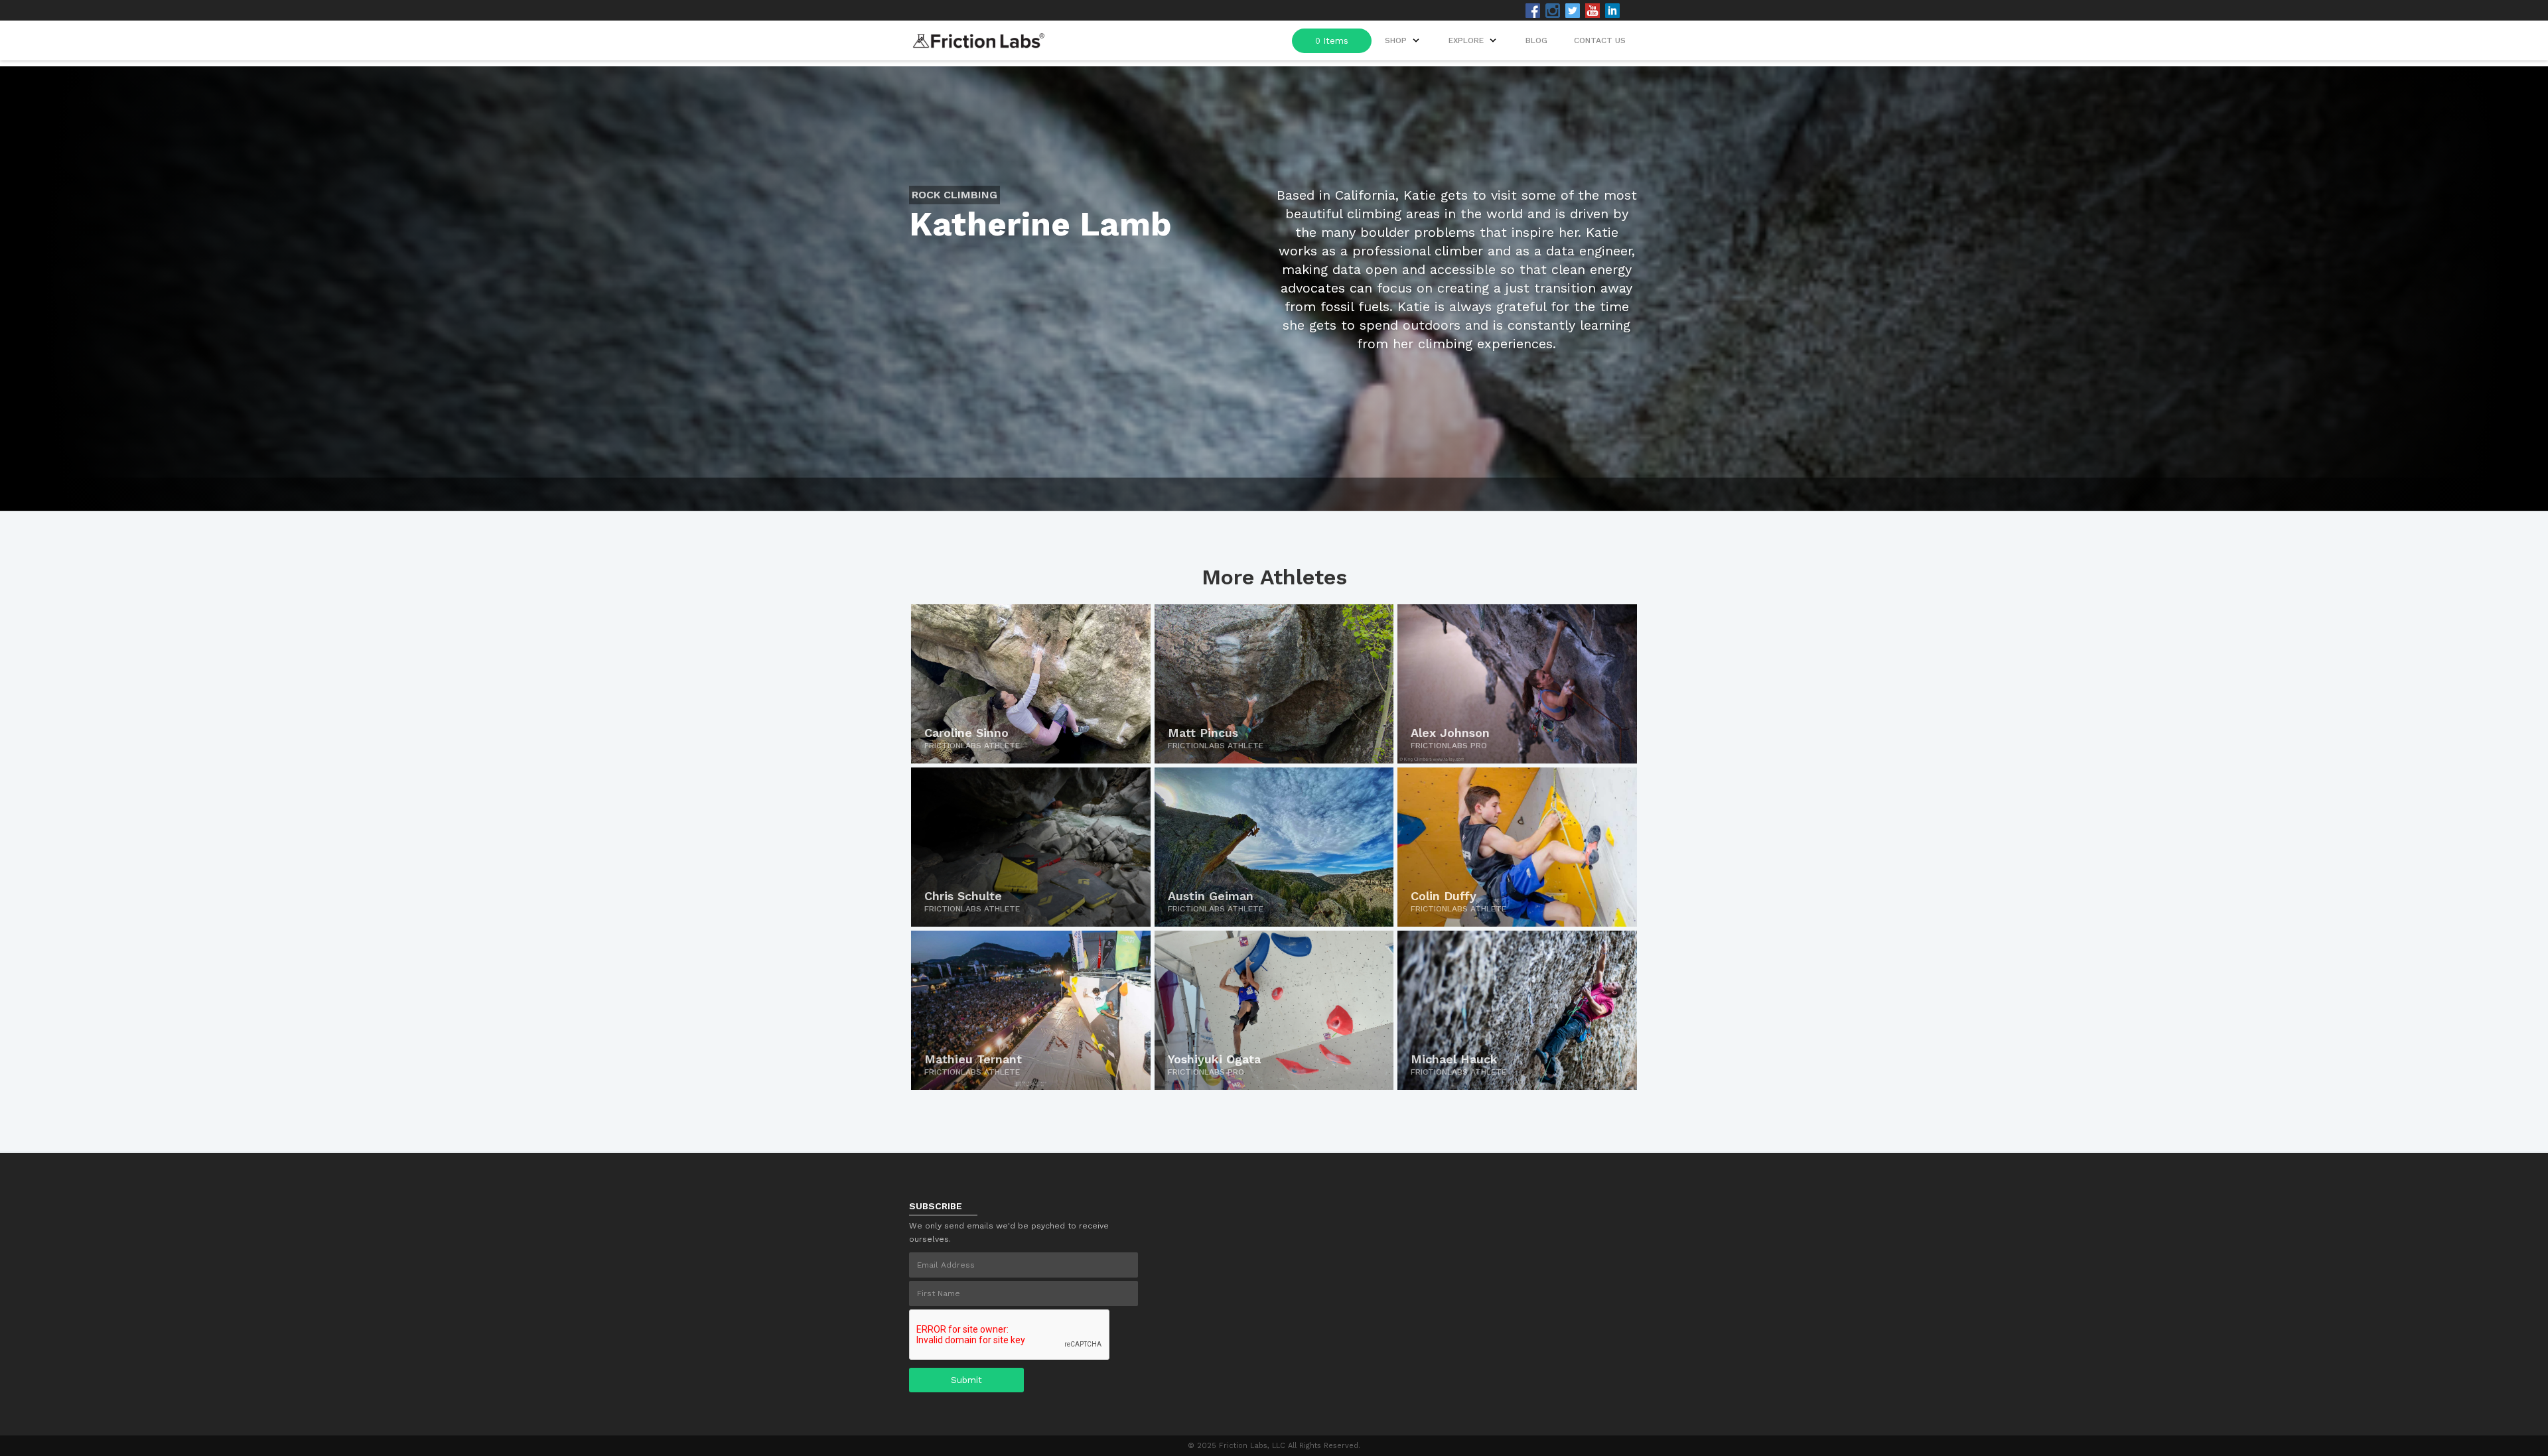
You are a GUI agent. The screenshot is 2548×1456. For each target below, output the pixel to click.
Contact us (1600, 40)
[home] (979, 37)
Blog (1536, 40)
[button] (1474, 40)
